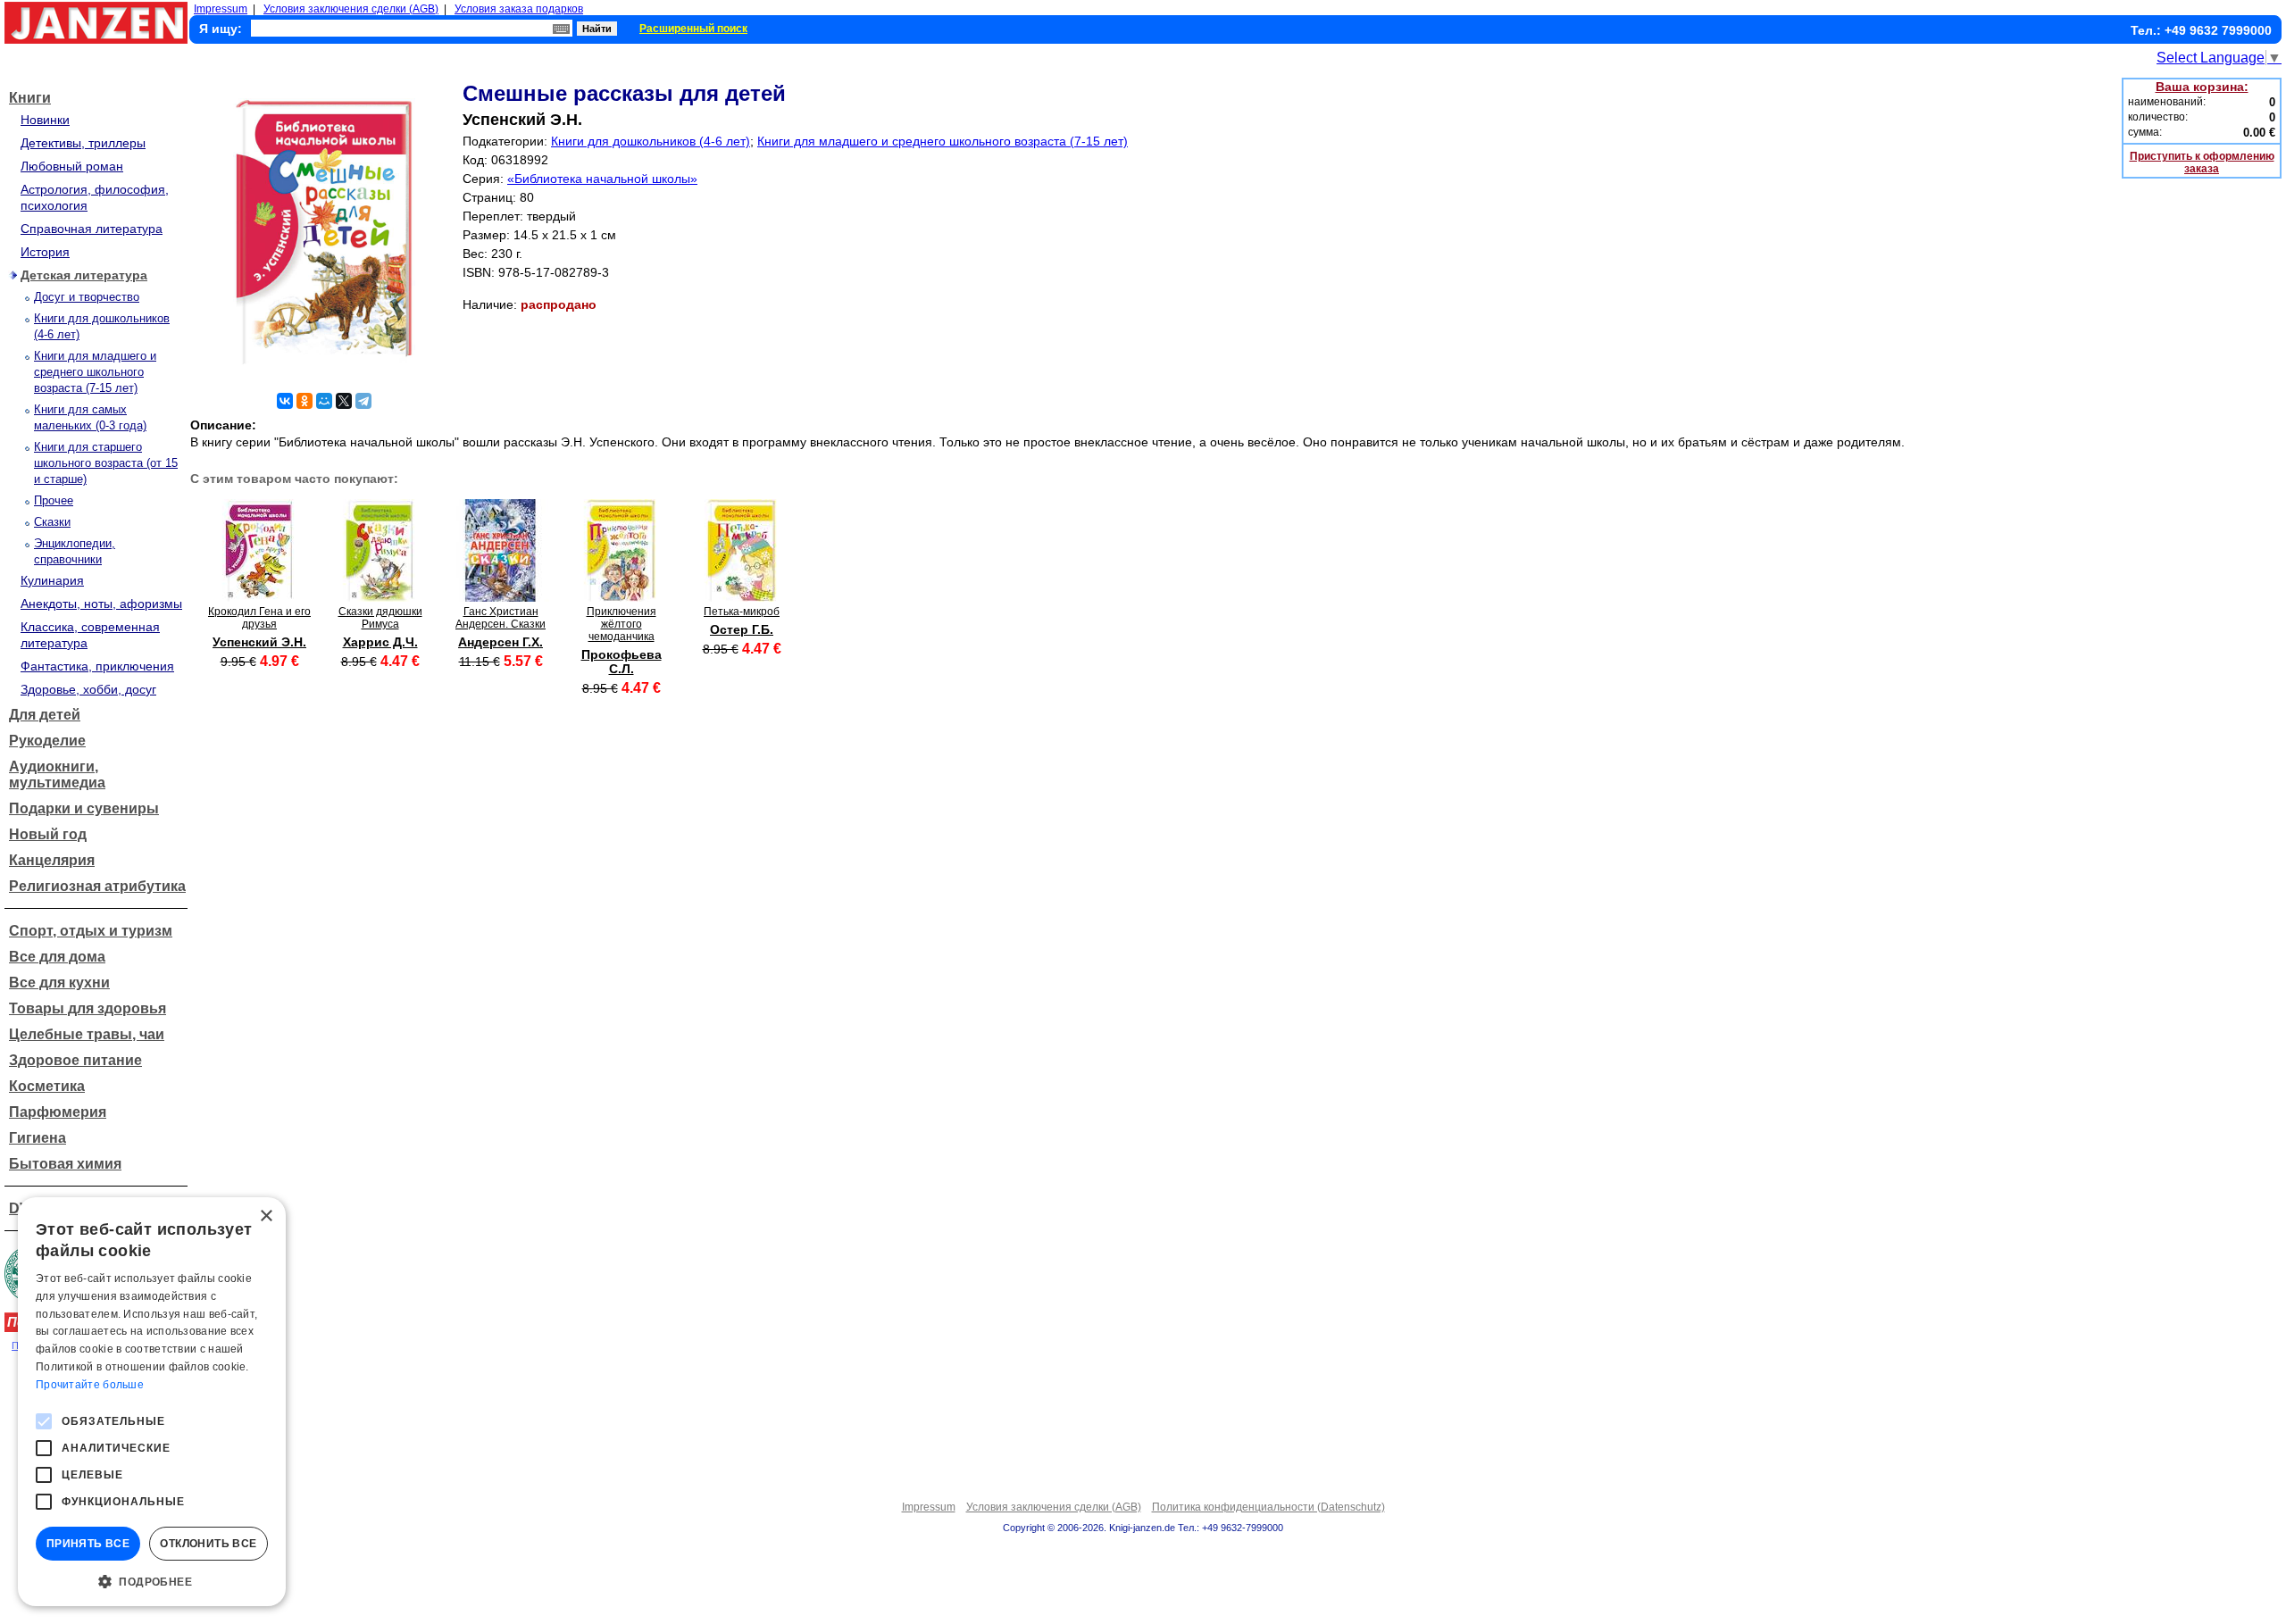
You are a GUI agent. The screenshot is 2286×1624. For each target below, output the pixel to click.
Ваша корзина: (2202, 87)
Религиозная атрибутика (97, 886)
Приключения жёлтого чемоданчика (622, 624)
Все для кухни (59, 983)
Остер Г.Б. (742, 629)
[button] (152, 1580)
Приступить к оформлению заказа (2202, 162)
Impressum (221, 9)
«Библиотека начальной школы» (602, 179)
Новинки (45, 120)
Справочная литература (92, 229)
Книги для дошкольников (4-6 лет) (651, 141)
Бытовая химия (65, 1164)
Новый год (48, 834)
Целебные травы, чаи (87, 1034)
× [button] (266, 1216)
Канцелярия (52, 860)
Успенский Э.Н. (259, 642)
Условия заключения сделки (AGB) (351, 9)
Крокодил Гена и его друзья (259, 618)
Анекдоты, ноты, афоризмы (101, 604)
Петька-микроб (742, 612)
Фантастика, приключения (97, 666)
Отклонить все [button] (208, 1544)
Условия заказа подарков (519, 9)
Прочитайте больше (90, 1385)
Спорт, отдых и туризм (91, 931)
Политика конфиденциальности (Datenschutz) (1268, 1507)
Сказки (52, 522)
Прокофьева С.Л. (622, 662)
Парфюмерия (58, 1112)
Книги (30, 98)
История (45, 252)
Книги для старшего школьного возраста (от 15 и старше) (106, 463)
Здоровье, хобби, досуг (88, 689)
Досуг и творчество (87, 297)
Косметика (47, 1086)
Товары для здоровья (88, 1008)
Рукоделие (47, 741)
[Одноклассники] (305, 401)
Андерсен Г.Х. (501, 642)
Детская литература (84, 275)
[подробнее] (259, 597)
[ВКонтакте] (285, 401)
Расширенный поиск (693, 29)
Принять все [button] (88, 1544)
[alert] (152, 1402)
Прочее (54, 500)
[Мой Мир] (324, 401)
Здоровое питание (75, 1060)
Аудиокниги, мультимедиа (57, 775)
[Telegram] (363, 401)
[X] (344, 401)
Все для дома (57, 957)
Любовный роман (72, 166)
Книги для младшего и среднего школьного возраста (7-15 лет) (95, 372)
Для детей (45, 715)
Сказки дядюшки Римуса (380, 618)
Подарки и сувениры (84, 808)
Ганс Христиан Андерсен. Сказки (501, 618)
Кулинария (52, 580)
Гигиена (38, 1138)
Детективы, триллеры (83, 143)
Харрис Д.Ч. (380, 642)
